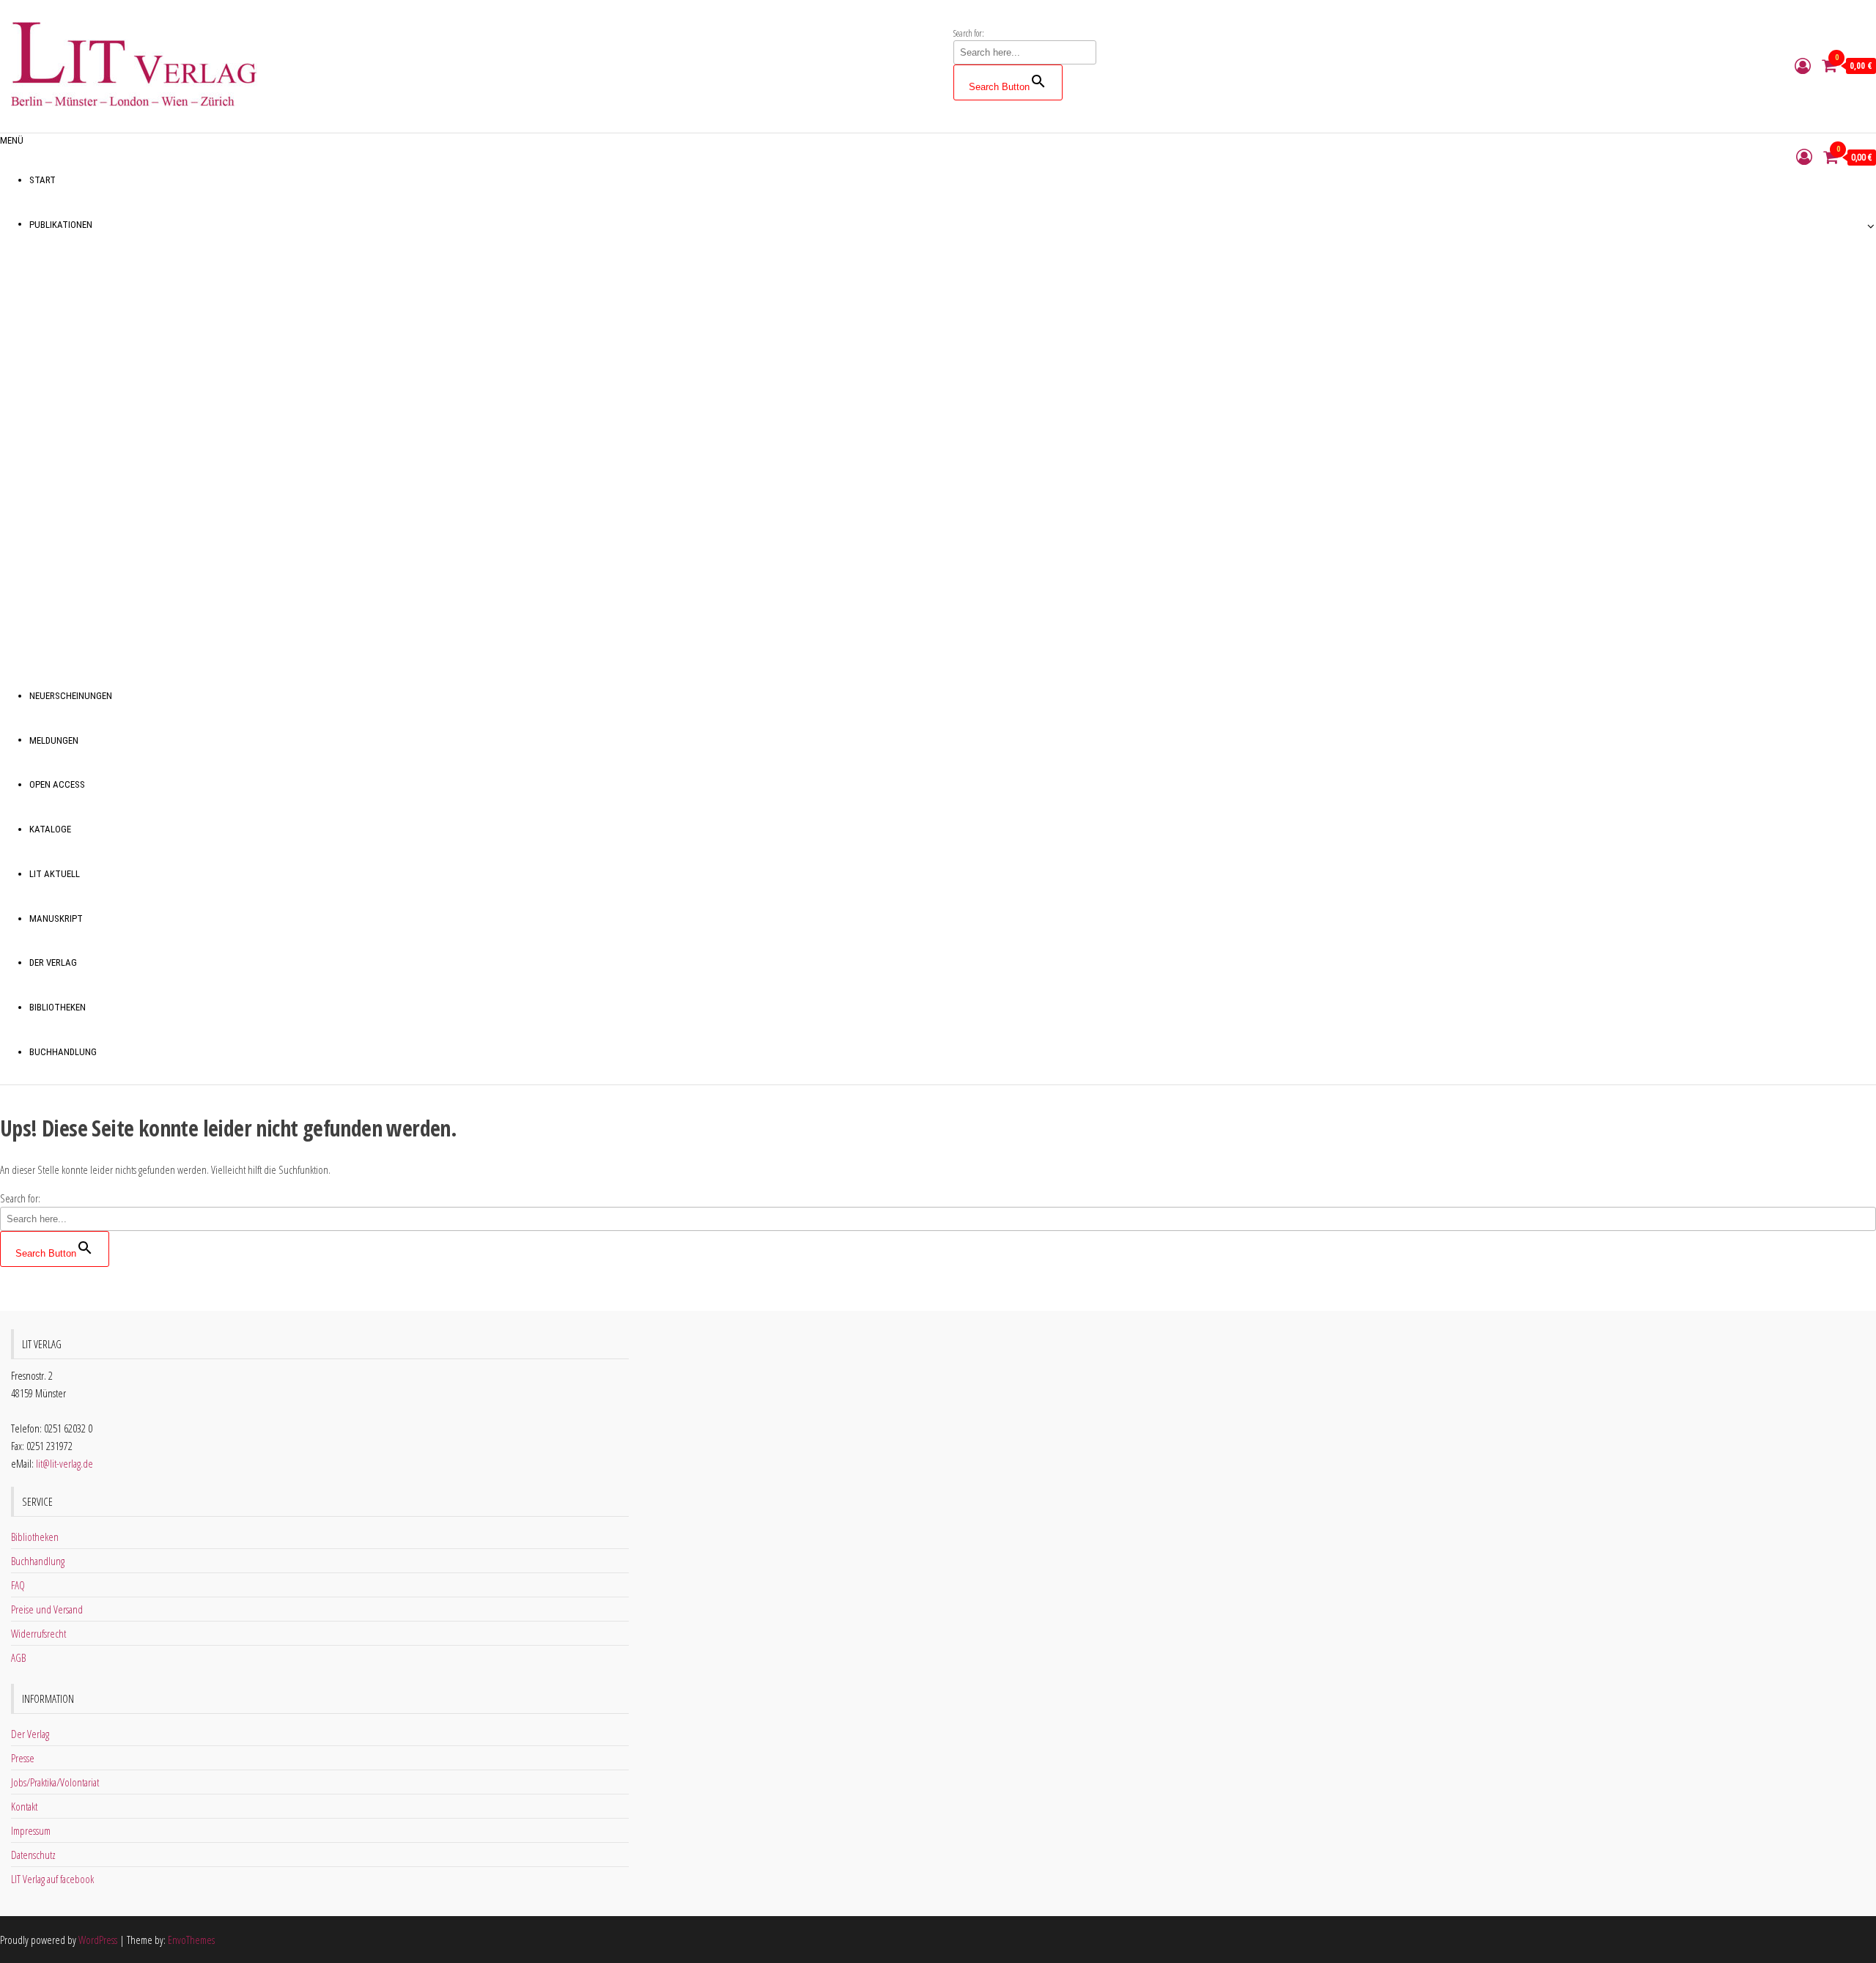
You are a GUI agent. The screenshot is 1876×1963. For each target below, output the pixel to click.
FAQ (18, 1585)
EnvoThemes (191, 1940)
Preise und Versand (47, 1609)
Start (43, 180)
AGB (18, 1657)
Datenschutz (33, 1855)
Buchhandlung (63, 1052)
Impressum (31, 1830)
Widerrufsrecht (38, 1633)
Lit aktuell (55, 874)
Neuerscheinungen (71, 696)
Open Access (57, 784)
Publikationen (61, 225)
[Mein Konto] (1803, 65)
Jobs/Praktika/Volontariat (55, 1782)
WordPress (98, 1940)
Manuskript (56, 918)
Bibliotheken (58, 1007)
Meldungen (54, 740)
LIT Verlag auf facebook (52, 1879)
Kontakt (24, 1806)
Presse (23, 1758)
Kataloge (50, 829)
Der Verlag (53, 962)
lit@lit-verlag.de (64, 1463)
